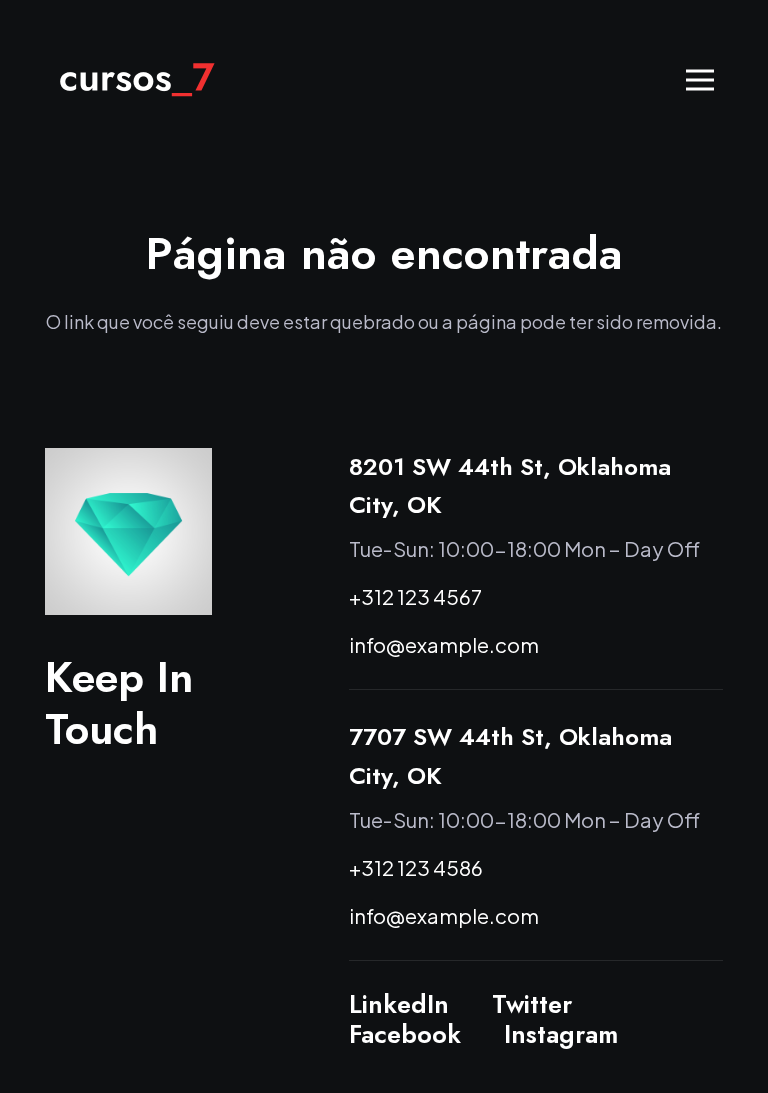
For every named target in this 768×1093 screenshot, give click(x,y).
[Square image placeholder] (128, 531)
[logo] (137, 80)
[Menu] (700, 80)
